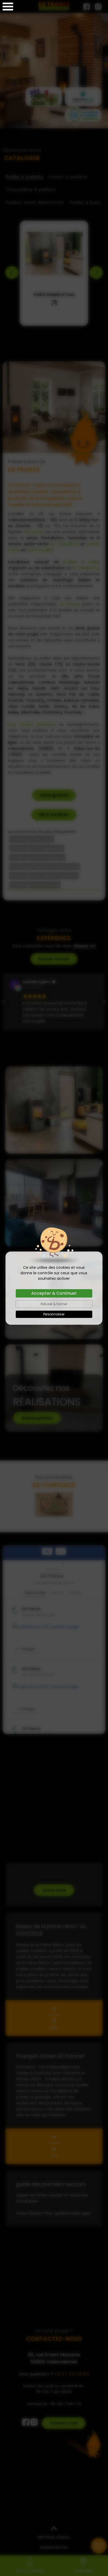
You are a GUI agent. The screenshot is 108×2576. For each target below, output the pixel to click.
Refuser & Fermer (54, 1304)
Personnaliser (54, 1314)
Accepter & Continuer (54, 1293)
